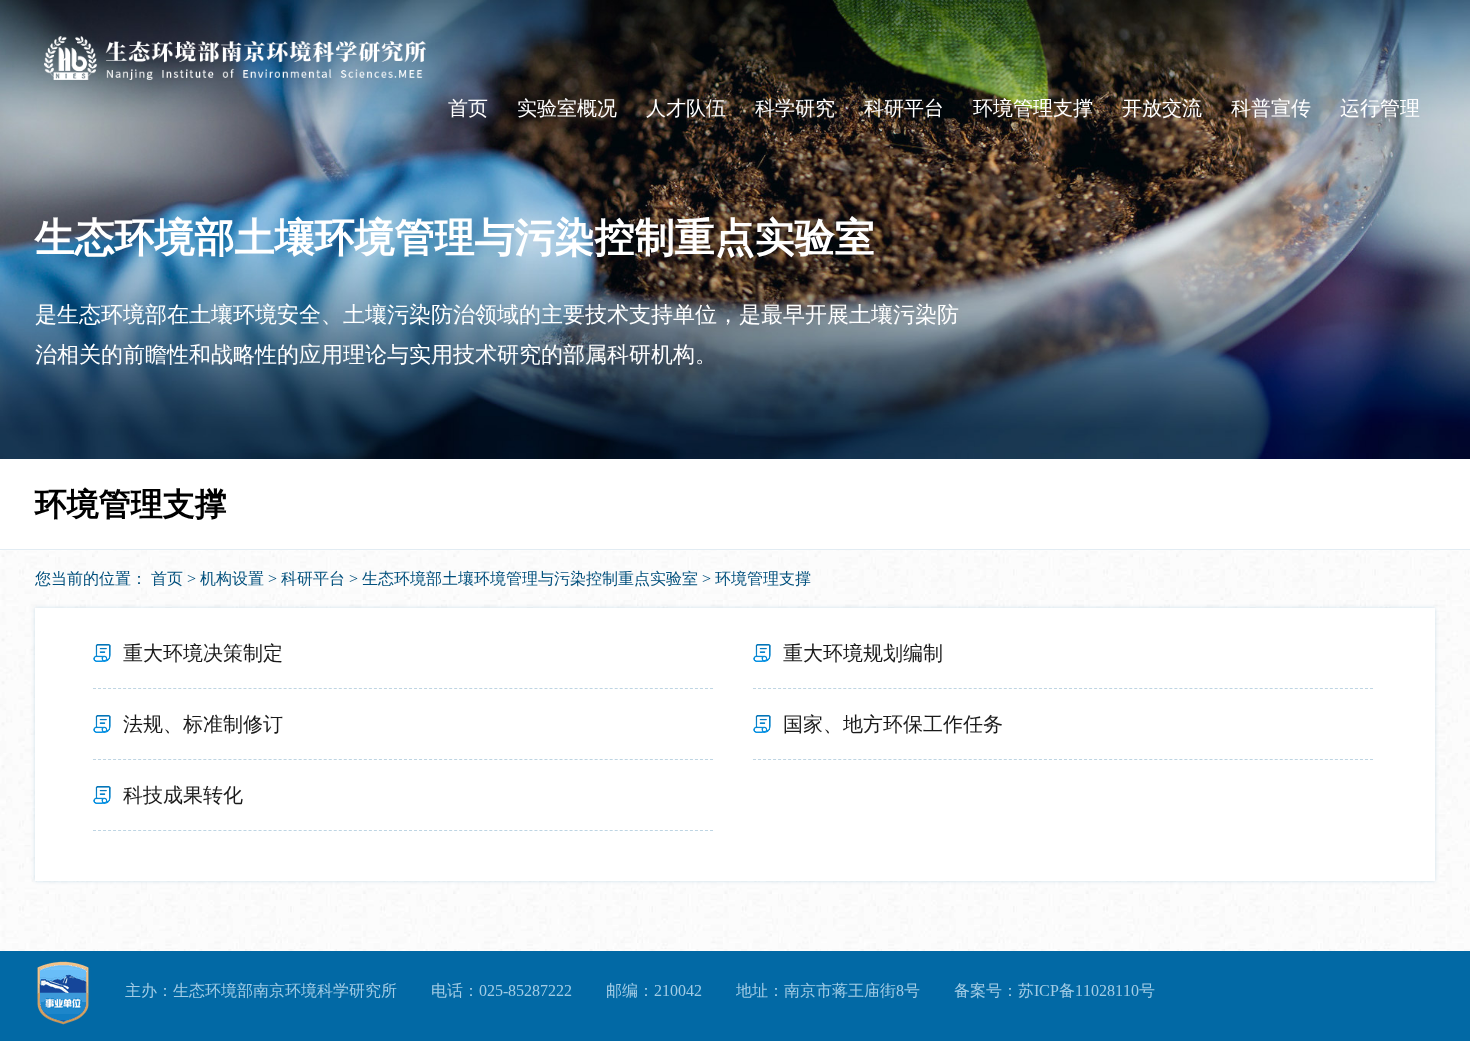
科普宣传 (1271, 108)
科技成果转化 (183, 795)
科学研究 (795, 108)
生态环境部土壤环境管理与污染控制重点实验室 (530, 578)
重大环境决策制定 (203, 653)
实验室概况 (567, 108)
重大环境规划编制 (863, 653)
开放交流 (1162, 108)
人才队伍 (686, 108)
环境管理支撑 (1033, 108)
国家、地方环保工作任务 (893, 724)
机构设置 (232, 578)
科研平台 (904, 108)
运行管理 (1380, 108)
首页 (468, 108)
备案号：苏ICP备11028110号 (1054, 990)
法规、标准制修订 (203, 724)
